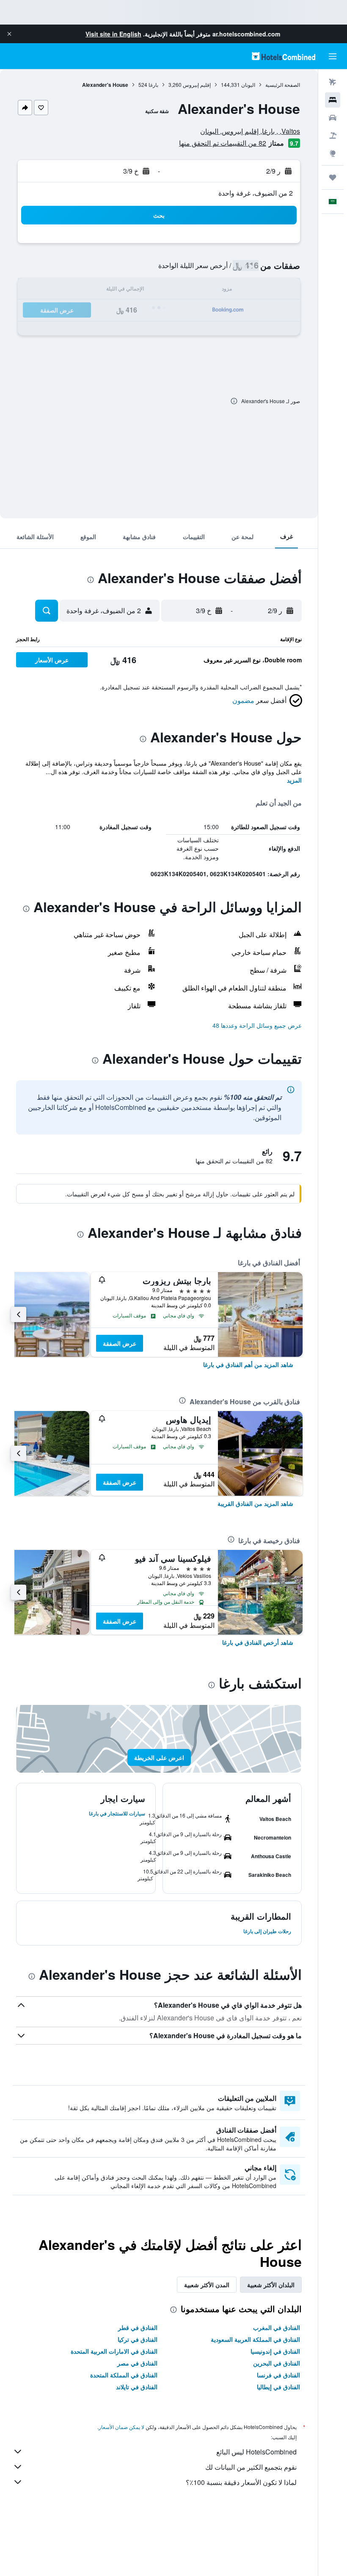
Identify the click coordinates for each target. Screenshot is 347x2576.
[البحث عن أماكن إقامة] (333, 100)
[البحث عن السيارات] (333, 118)
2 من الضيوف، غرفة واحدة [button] (256, 193)
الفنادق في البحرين (277, 2363)
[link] (248, 1364)
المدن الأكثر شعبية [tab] (207, 2285)
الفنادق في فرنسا (278, 2375)
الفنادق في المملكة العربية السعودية (255, 2339)
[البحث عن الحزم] (333, 136)
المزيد (294, 780)
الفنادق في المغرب (277, 2327)
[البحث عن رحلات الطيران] (333, 82)
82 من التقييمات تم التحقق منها (223, 143)
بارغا (153, 84)
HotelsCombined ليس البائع (256, 2452)
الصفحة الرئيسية (283, 84)
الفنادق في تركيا (138, 2339)
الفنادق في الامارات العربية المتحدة (114, 2351)
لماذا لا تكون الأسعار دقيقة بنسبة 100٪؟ (241, 2482)
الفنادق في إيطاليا (278, 2387)
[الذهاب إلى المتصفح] (333, 153)
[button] (9, 34)
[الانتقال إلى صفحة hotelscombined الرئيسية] (284, 56)
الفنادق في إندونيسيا (275, 2351)
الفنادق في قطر (138, 2327)
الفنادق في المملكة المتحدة (124, 2375)
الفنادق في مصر (137, 2363)
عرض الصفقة (120, 1343)
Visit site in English (113, 34)
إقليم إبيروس (197, 84)
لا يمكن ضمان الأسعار (121, 2427)
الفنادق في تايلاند (137, 2387)
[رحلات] (333, 177)
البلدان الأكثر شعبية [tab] (271, 2285)
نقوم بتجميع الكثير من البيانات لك (251, 2467)
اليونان (248, 84)
